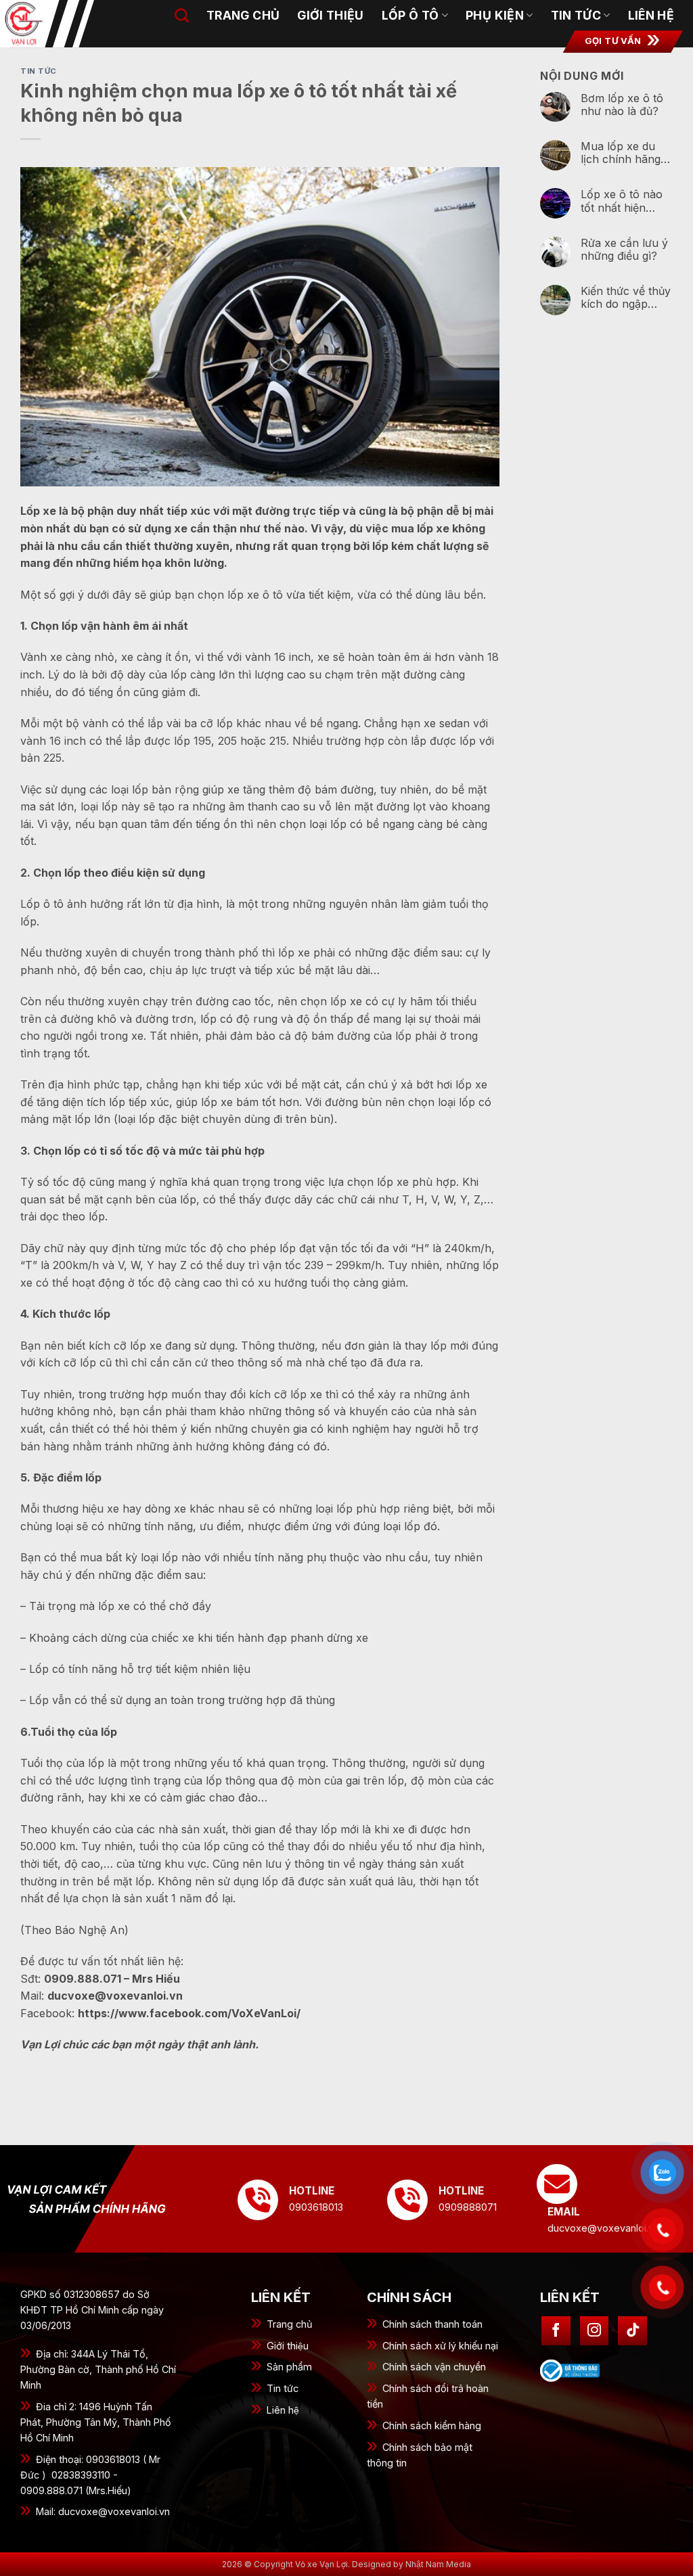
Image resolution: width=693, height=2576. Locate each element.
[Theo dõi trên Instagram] (595, 2331)
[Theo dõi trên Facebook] (556, 2331)
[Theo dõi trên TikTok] (632, 2331)
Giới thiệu (331, 15)
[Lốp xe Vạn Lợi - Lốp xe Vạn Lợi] (58, 24)
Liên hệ (283, 2410)
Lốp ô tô (410, 15)
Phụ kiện (495, 15)
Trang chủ (290, 2324)
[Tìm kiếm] (182, 15)
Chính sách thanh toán (432, 2324)
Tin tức (576, 15)
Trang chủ (243, 15)
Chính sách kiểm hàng (432, 2425)
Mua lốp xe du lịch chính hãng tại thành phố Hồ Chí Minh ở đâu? (624, 153)
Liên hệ (651, 15)
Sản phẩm (289, 2367)
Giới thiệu (288, 2346)
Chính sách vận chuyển (434, 2367)
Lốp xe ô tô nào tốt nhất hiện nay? (622, 201)
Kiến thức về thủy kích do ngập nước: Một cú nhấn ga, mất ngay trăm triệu (626, 298)
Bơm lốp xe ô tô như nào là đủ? (622, 105)
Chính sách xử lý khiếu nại (440, 2346)
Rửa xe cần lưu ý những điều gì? (624, 250)
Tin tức (283, 2388)
